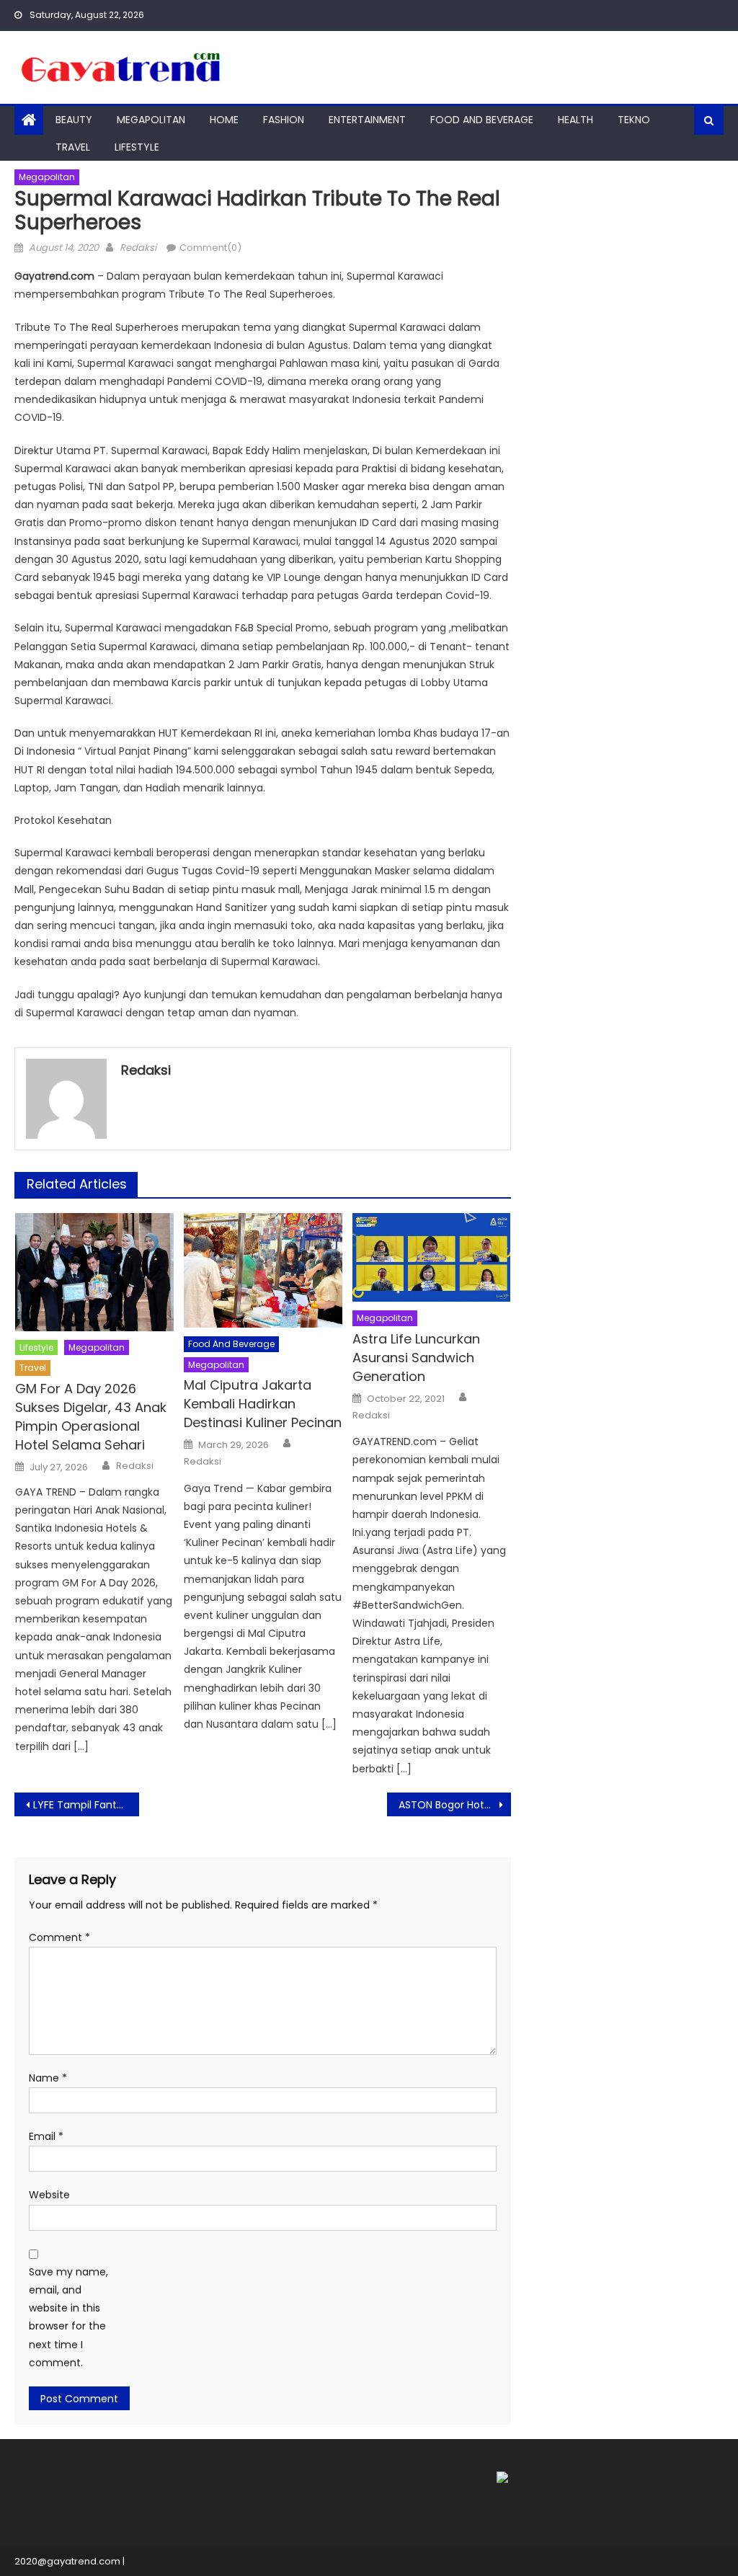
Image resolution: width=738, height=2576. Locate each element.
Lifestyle (137, 147)
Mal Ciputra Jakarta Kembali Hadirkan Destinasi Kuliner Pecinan (263, 1404)
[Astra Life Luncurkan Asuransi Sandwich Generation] (432, 1258)
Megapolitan (151, 120)
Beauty (74, 120)
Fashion (284, 120)
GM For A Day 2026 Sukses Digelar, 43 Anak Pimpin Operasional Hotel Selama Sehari (91, 1417)
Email (46, 2136)
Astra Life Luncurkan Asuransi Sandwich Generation (416, 1358)
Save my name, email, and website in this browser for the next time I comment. (68, 2317)
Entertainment (367, 120)
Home (224, 120)
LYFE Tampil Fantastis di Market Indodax (86, 1805)
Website (49, 2195)
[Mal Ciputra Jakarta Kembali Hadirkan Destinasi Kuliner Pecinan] (263, 1270)
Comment (59, 1937)
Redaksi (138, 248)
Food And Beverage (482, 120)
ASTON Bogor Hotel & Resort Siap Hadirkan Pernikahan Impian (455, 1805)
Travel (73, 147)
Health (575, 120)
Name (48, 2078)
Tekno (634, 120)
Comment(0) (210, 248)
